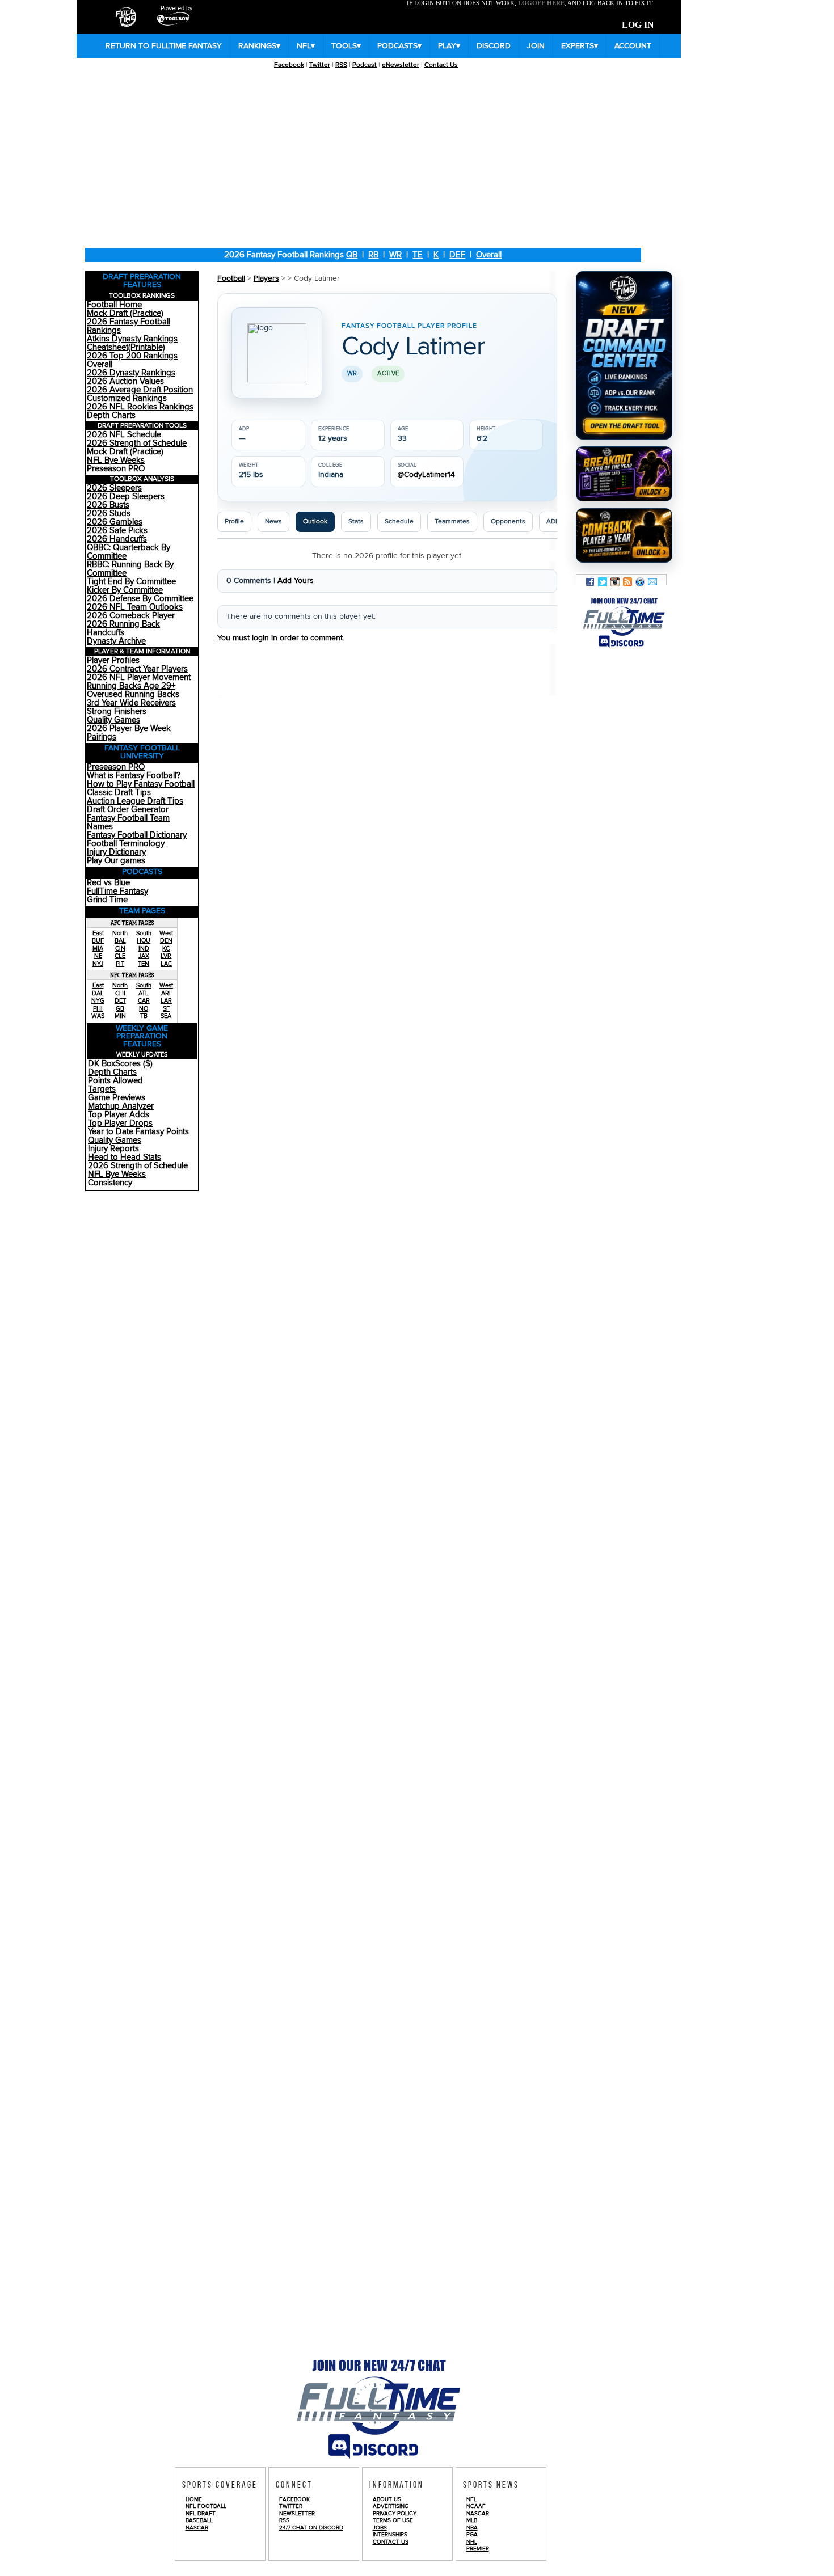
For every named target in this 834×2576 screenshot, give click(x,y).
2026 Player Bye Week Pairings (129, 733)
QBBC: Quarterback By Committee (129, 552)
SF (166, 1009)
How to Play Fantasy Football (141, 784)
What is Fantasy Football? (134, 776)
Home (194, 2499)
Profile (234, 521)
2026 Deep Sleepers (126, 497)
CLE (120, 956)
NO (144, 1009)
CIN (120, 949)
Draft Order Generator (128, 810)
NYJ (98, 964)
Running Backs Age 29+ (131, 686)
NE (98, 956)
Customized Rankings (127, 398)
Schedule (399, 521)
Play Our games (116, 861)
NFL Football (206, 2506)
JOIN (536, 46)
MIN (120, 1016)
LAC (166, 964)
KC (166, 949)
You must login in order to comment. (281, 638)
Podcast (365, 65)
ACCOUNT (633, 46)
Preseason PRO (116, 469)
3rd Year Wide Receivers (131, 703)
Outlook (315, 521)
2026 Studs (109, 514)
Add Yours (296, 581)
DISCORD (494, 46)
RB (373, 255)
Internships (390, 2535)
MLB (472, 2520)
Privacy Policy (395, 2514)
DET (120, 1001)
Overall (489, 255)
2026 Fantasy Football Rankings (129, 326)
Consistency (110, 1183)
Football (231, 278)
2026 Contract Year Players (137, 669)
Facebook (289, 65)
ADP (553, 521)
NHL (472, 2542)
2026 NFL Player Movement (139, 677)
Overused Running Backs (133, 694)
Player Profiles (113, 660)
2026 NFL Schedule (124, 435)
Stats (356, 521)
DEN (166, 941)
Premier (478, 2549)
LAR (166, 1001)
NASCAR (197, 2528)
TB (144, 1016)
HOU (144, 941)
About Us (387, 2499)
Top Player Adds (119, 1115)
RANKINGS (259, 46)
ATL (144, 993)
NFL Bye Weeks (116, 460)
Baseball (199, 2520)
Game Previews (117, 1098)
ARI (166, 993)
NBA (472, 2528)
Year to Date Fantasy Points (138, 1132)
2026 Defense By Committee (140, 599)
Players (266, 278)
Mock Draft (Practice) (125, 313)
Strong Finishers (117, 711)
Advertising (391, 2506)
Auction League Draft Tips (135, 801)
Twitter (320, 65)
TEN (144, 964)
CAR (144, 1001)
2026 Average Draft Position (140, 390)
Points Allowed (115, 1081)
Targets (102, 1089)
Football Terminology (126, 844)
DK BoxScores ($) (120, 1064)
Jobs (380, 2528)
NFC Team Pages (132, 975)
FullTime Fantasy (117, 891)
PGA (472, 2535)
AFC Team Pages (132, 923)
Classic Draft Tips (119, 793)
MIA (98, 949)
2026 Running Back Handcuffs (123, 628)
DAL (98, 993)
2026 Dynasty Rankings (131, 373)
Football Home (114, 305)
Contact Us (441, 65)
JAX (144, 956)
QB (352, 255)
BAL (120, 941)
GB (120, 1009)
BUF (98, 941)
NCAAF (476, 2506)
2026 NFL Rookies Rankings (140, 407)
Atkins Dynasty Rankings (132, 339)
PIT (120, 964)
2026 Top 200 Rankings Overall (132, 360)
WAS (98, 1016)
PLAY (449, 46)
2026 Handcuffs (117, 539)
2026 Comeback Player (131, 616)
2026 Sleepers (114, 488)
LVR (166, 956)
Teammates (452, 521)
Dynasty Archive (116, 641)
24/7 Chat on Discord (311, 2528)
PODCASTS (399, 46)
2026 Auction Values (125, 381)
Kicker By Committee (125, 590)
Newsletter (297, 2514)
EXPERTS (580, 46)
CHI (120, 993)
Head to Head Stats (125, 1157)
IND (144, 949)
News (273, 521)
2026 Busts (108, 505)
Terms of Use (393, 2520)
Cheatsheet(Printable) (126, 347)
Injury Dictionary (116, 852)
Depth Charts (111, 415)
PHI (98, 1009)
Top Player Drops (120, 1123)
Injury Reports (113, 1149)
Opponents (508, 521)
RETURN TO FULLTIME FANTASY (164, 46)
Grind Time (107, 900)
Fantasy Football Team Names (128, 822)
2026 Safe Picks (117, 531)
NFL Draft (201, 2514)
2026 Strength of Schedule (137, 443)
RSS (341, 65)
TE (418, 255)
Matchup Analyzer (121, 1106)
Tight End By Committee (131, 582)
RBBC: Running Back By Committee (130, 569)
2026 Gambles (115, 522)
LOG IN (638, 25)
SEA (166, 1016)
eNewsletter (401, 65)
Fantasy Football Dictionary (137, 835)
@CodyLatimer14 (426, 475)
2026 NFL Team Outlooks (135, 607)
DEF (457, 255)
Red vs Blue (108, 883)
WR (395, 255)
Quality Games (113, 720)
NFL (306, 46)
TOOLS (346, 46)
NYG (98, 1001)
